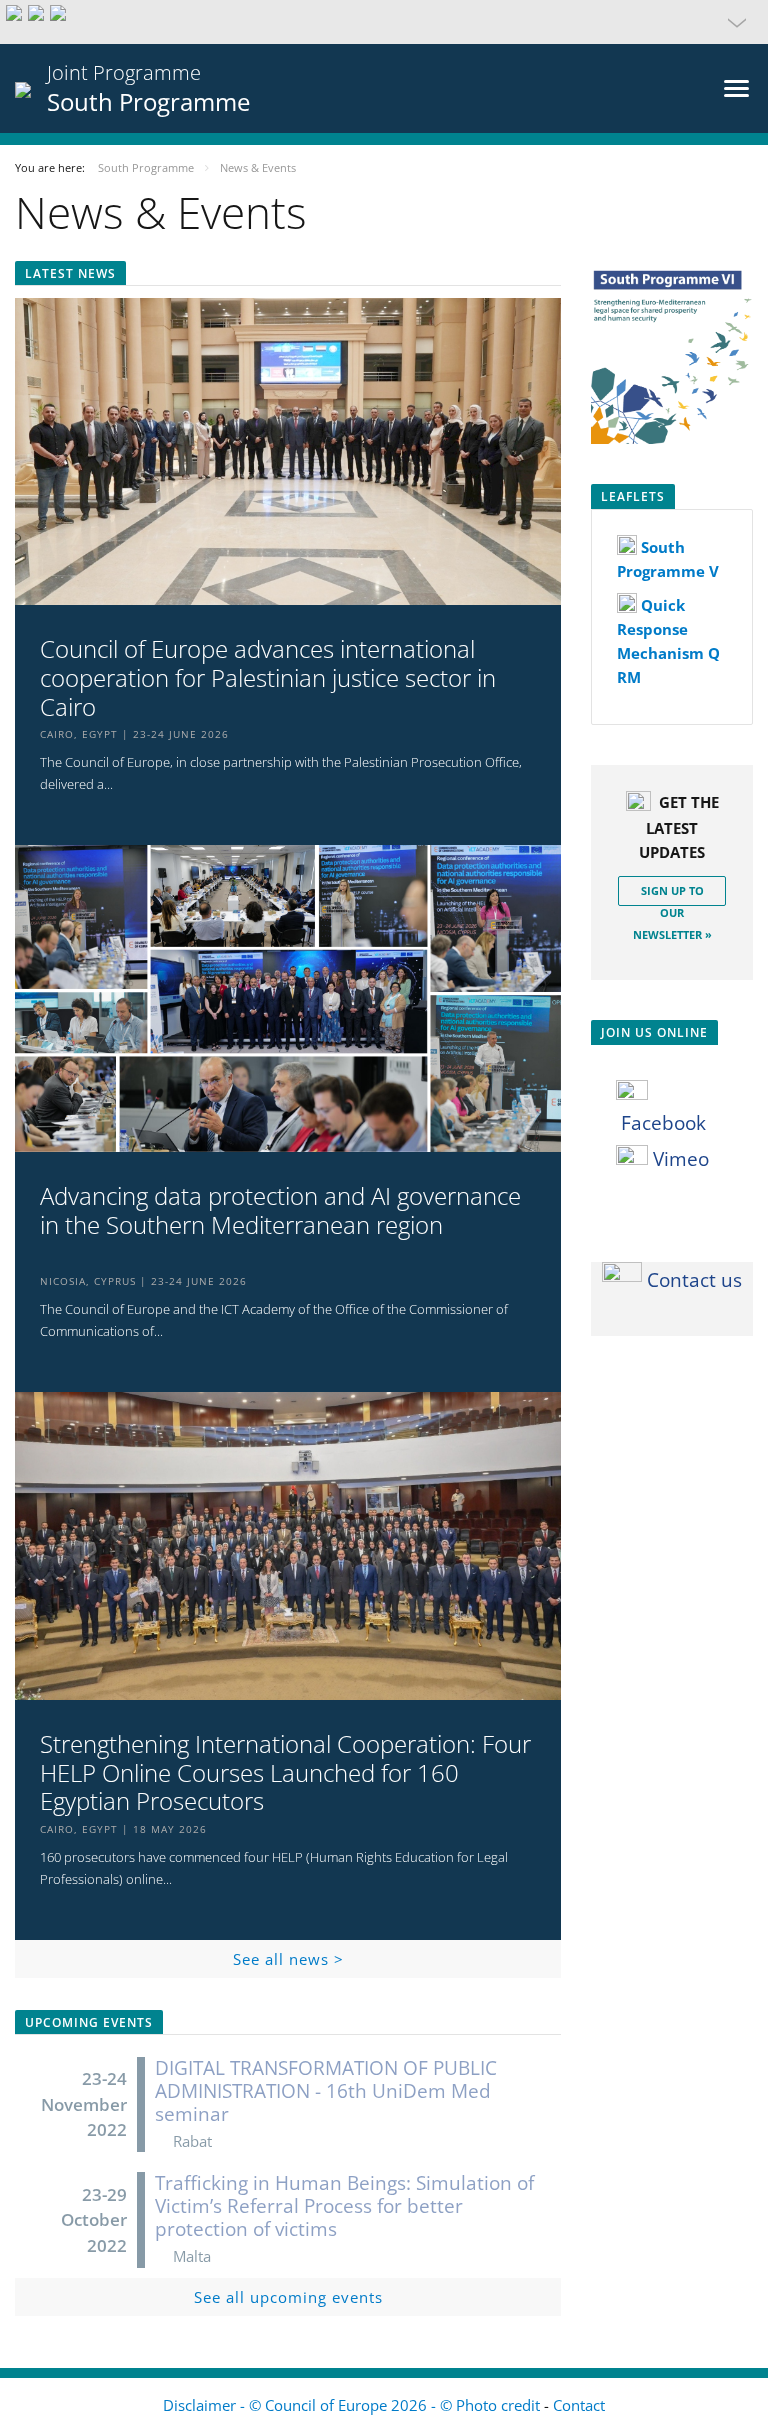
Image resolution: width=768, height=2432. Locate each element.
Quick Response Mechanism (662, 629)
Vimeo (678, 1159)
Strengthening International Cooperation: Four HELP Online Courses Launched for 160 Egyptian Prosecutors (285, 1773)
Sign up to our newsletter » (672, 894)
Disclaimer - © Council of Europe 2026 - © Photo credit (353, 2405)
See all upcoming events (288, 2297)
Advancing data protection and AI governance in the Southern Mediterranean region (280, 1211)
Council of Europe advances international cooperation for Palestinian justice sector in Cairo (268, 678)
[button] (384, 22)
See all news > (288, 1959)
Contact (579, 2405)
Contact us (694, 1280)
